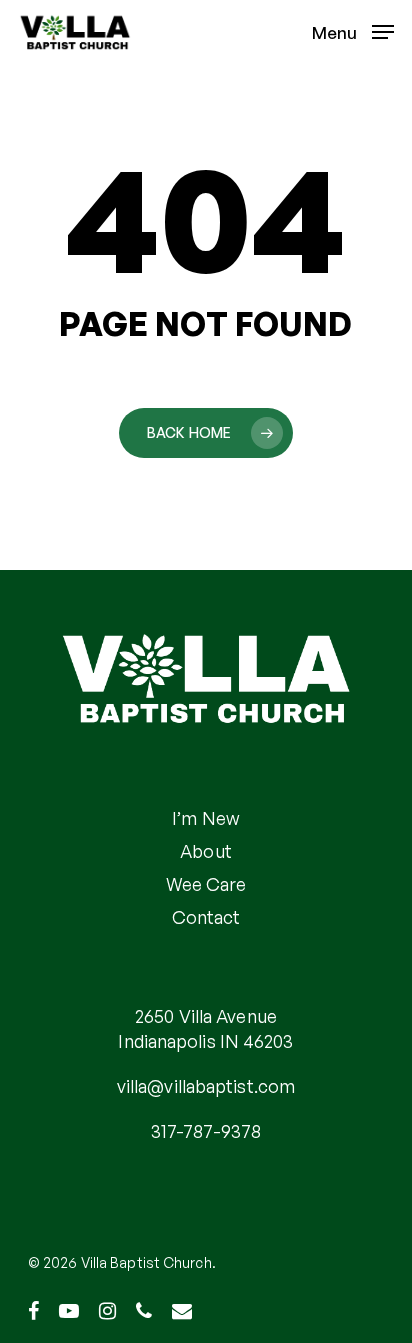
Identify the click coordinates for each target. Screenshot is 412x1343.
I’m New (206, 818)
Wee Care (206, 884)
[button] (353, 30)
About (206, 851)
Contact (206, 917)
